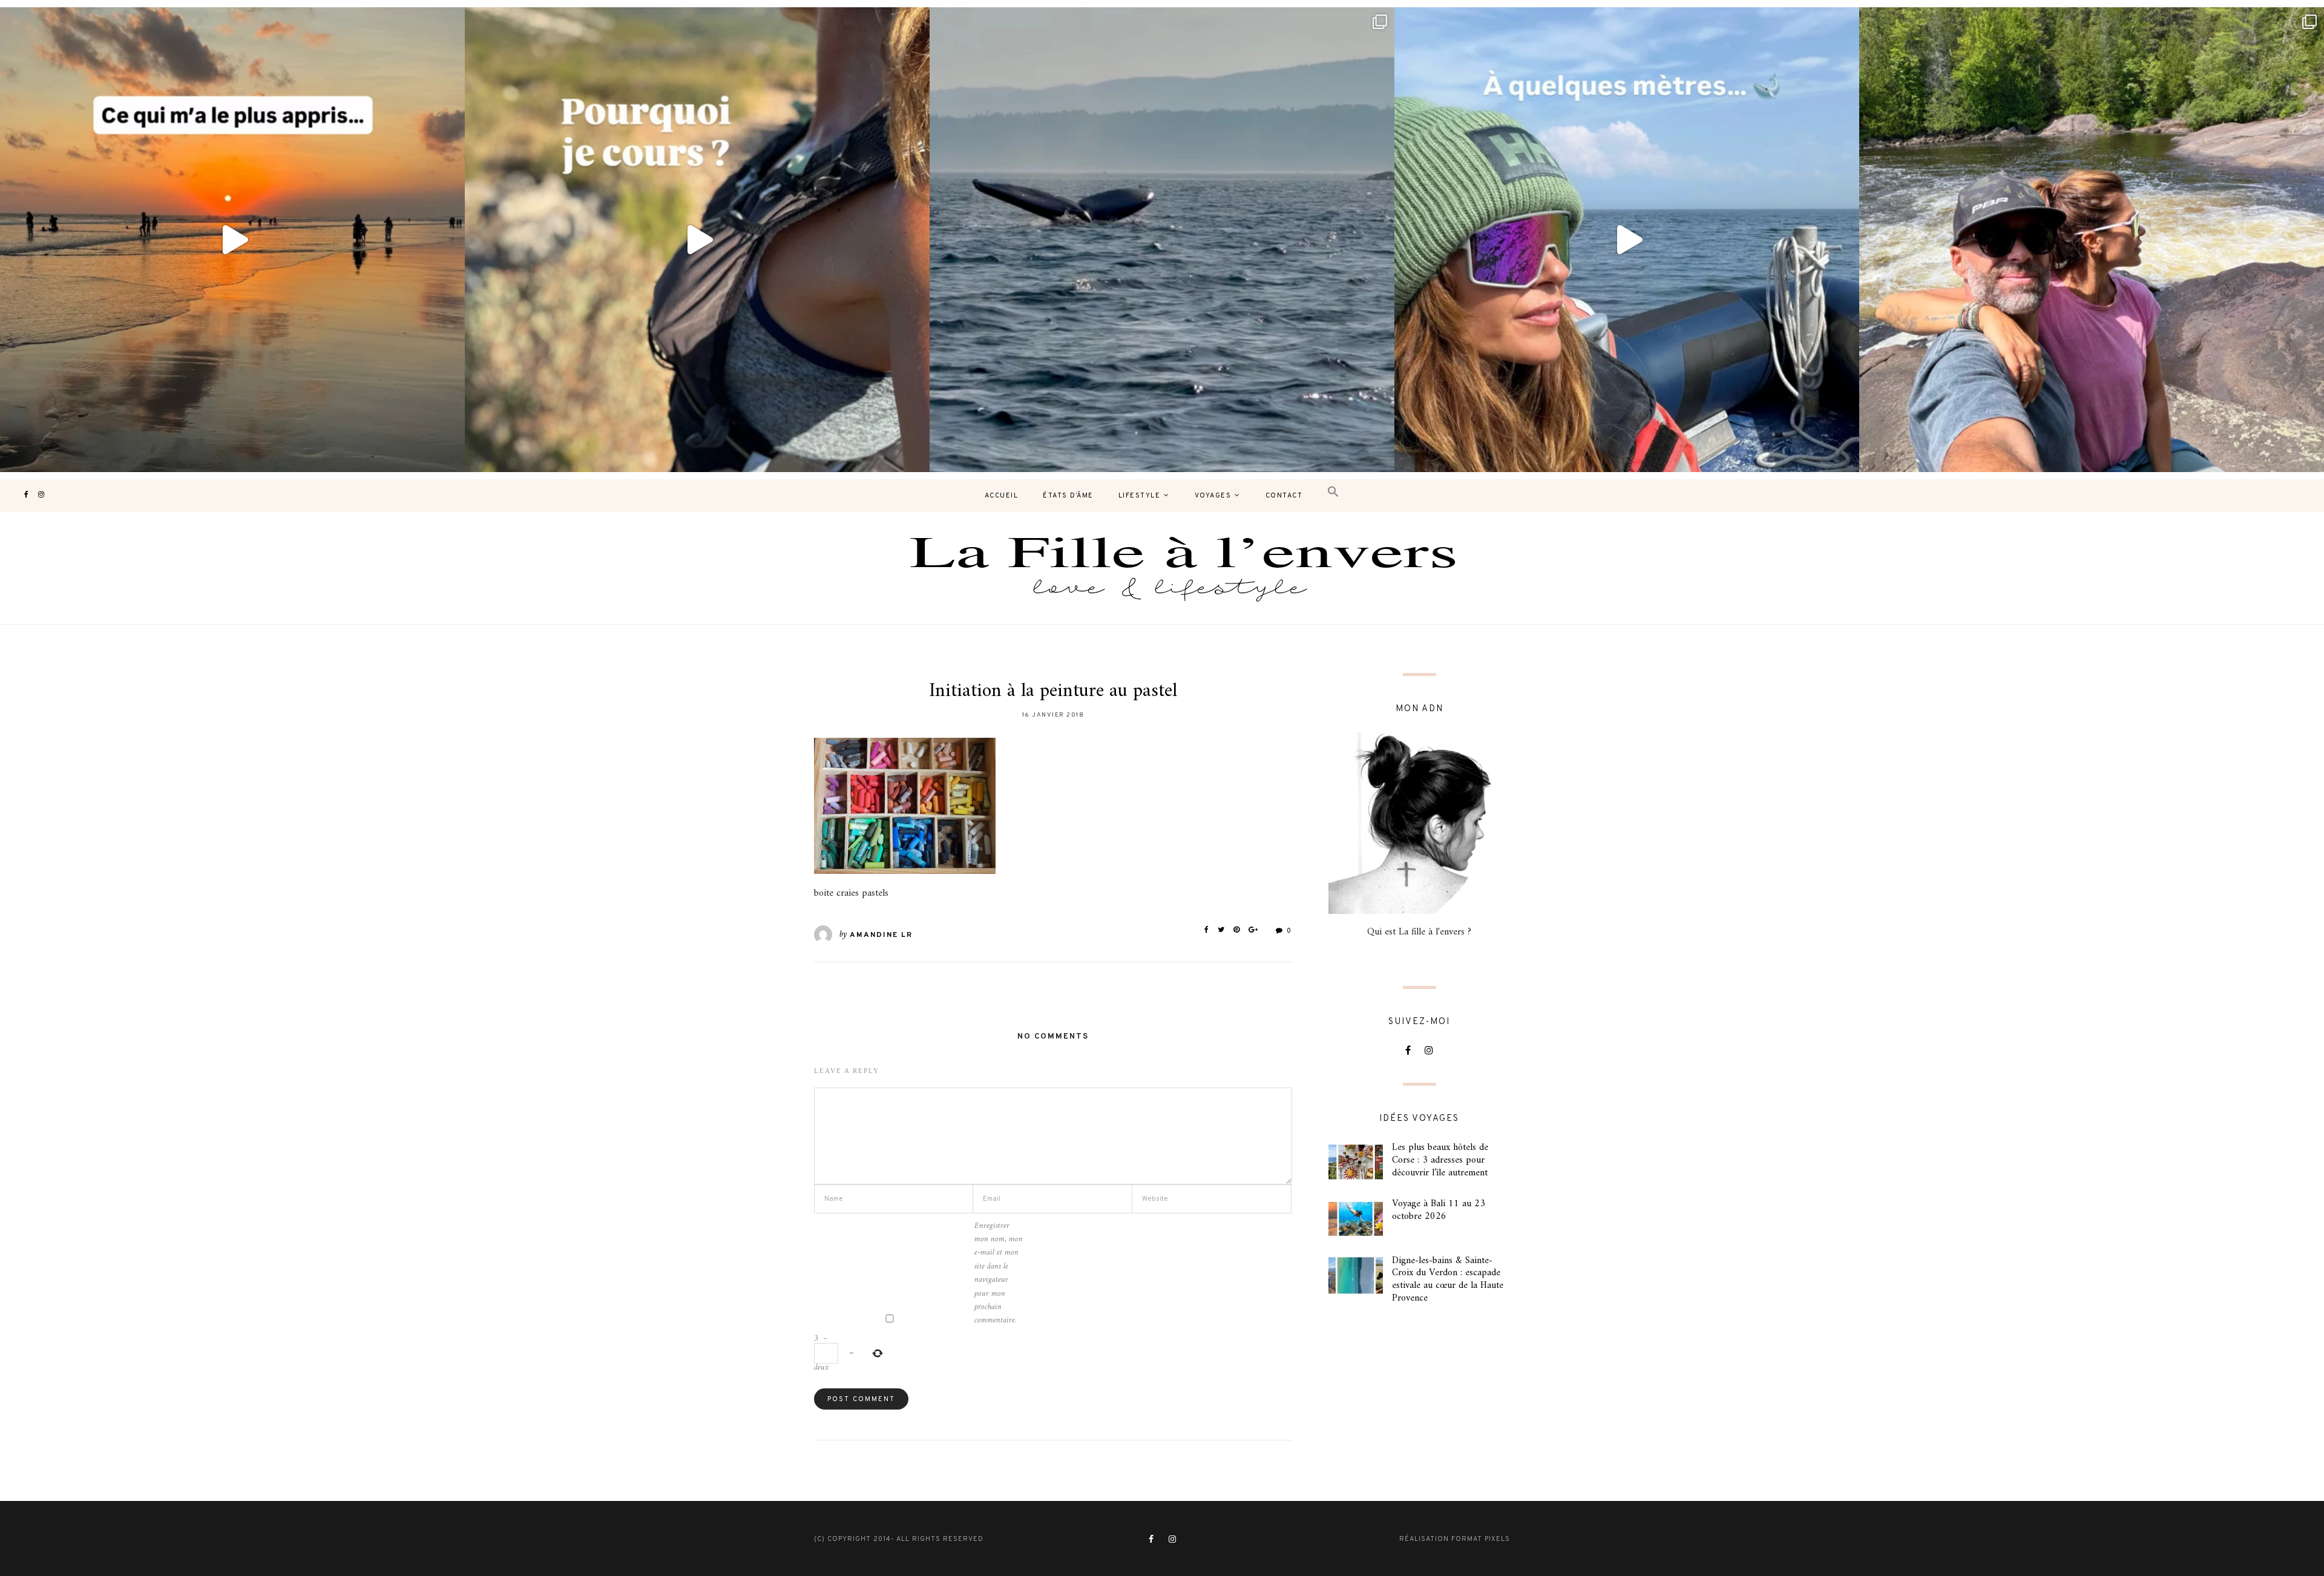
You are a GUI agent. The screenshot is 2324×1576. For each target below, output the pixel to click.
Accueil (1002, 496)
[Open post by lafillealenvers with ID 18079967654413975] (697, 240)
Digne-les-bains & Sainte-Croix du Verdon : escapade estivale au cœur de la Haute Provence (1448, 1279)
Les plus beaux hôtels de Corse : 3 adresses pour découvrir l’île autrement (1440, 1160)
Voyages (1213, 496)
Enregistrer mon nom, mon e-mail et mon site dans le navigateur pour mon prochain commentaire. (999, 1274)
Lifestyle (1140, 496)
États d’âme (1068, 496)
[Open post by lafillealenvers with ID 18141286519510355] (2092, 240)
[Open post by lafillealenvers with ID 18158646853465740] (1162, 240)
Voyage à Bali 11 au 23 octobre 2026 (1439, 1210)
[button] (1333, 492)
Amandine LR (881, 935)
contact (1284, 496)
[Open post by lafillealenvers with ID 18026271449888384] (232, 240)
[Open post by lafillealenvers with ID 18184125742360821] (1627, 240)
